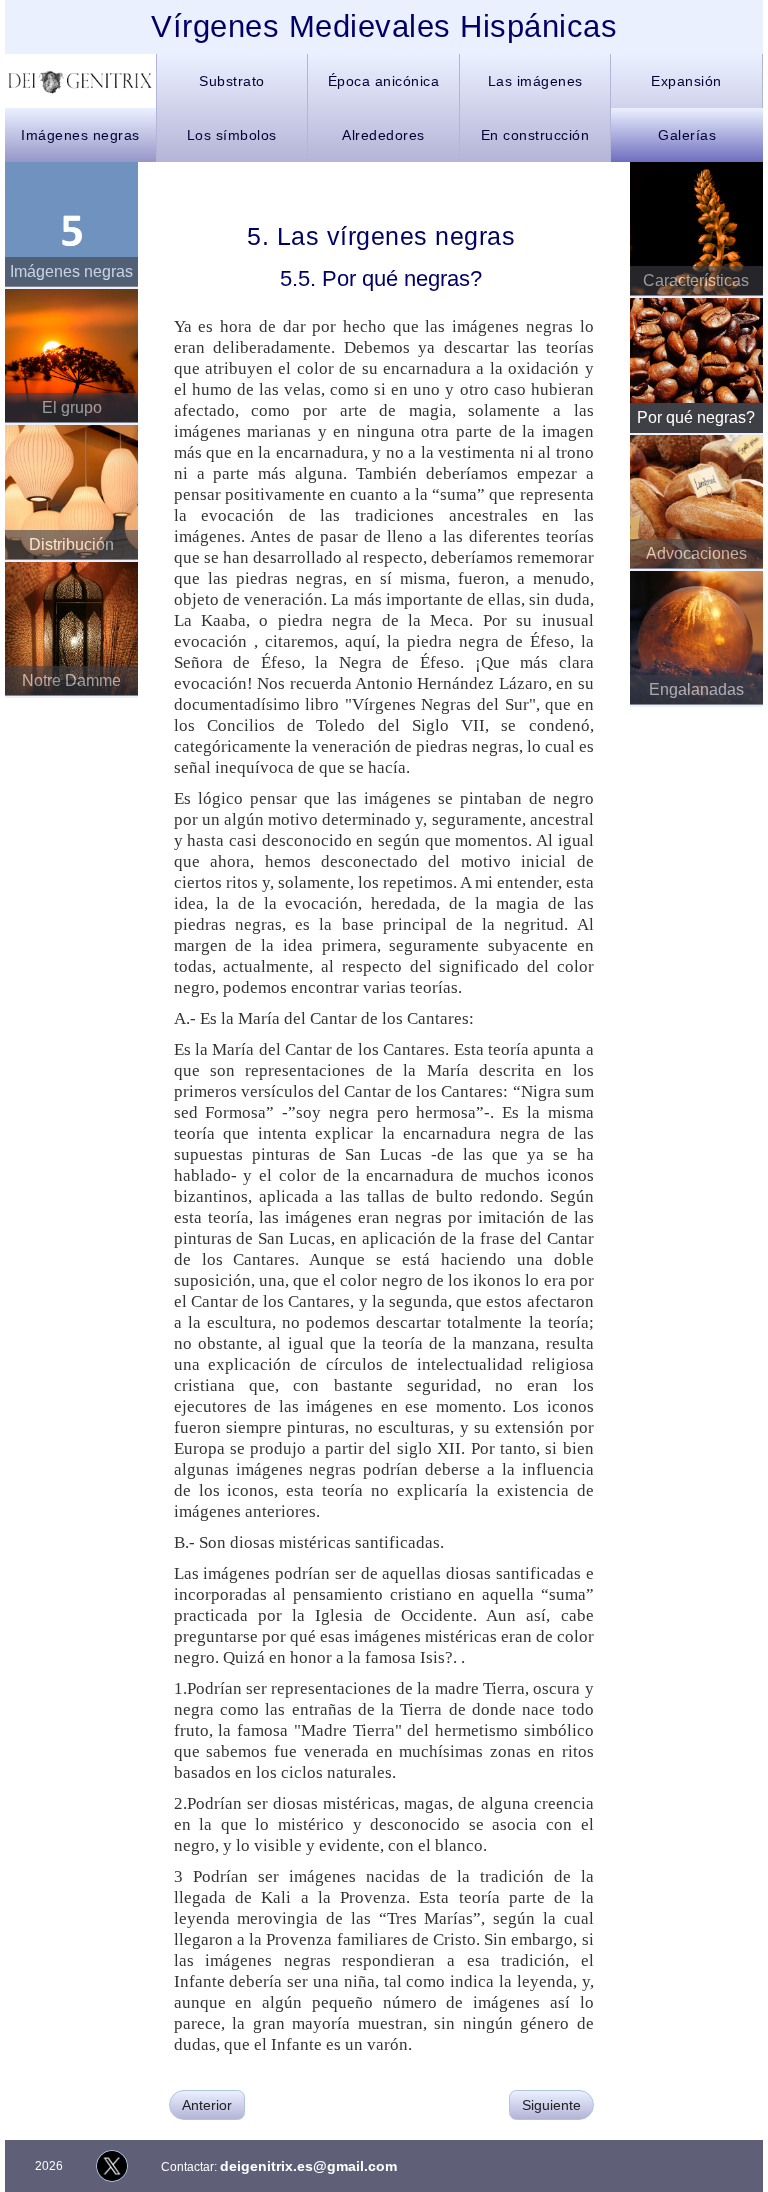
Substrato (232, 81)
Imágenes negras (80, 135)
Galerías (687, 135)
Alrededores (383, 135)
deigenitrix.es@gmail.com (308, 2166)
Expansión (686, 81)
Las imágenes (535, 81)
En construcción (535, 135)
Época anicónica (384, 81)
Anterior (207, 2105)
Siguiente (551, 2105)
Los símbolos (232, 135)
